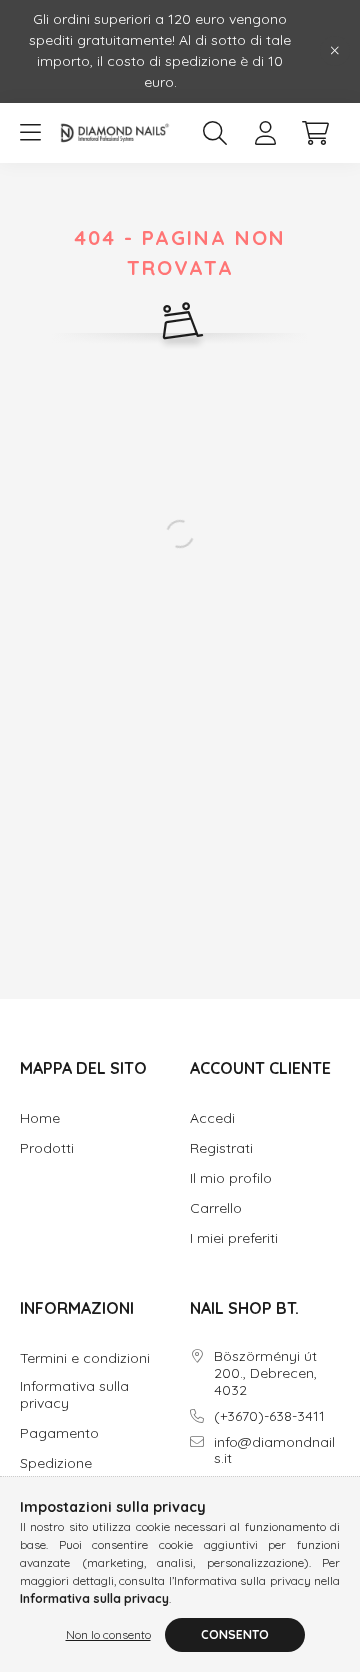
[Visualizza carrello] (315, 133)
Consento (235, 1634)
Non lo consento (108, 1634)
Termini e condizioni (85, 1358)
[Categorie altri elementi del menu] (30, 133)
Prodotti (47, 1148)
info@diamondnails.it (274, 1451)
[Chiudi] (335, 51)
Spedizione (56, 1463)
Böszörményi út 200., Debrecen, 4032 (265, 1373)
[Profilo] (265, 133)
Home (40, 1118)
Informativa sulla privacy (74, 1395)
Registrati (221, 1148)
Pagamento (59, 1433)
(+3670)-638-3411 (269, 1416)
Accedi (212, 1118)
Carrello (216, 1208)
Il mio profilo (231, 1178)
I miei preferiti (234, 1238)
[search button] (215, 133)
